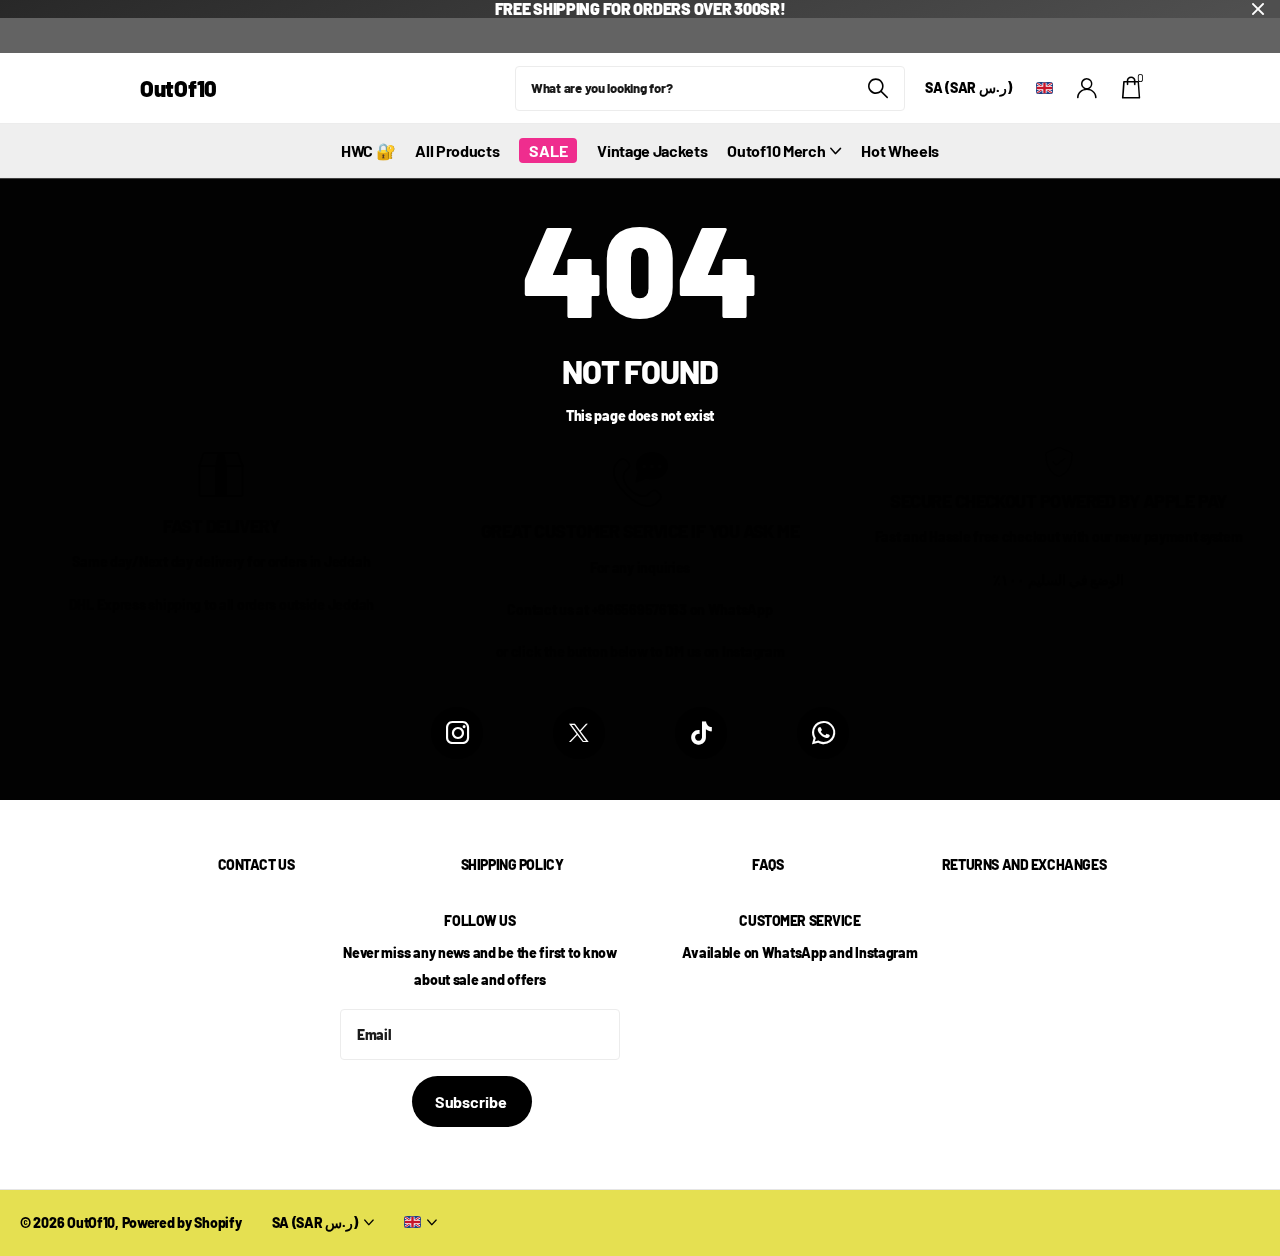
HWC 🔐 (368, 150)
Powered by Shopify (182, 1222)
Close (1258, 9)
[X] (579, 733)
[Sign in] (1087, 88)
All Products (457, 150)
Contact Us (256, 864)
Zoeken (877, 88)
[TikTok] (701, 733)
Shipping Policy (512, 864)
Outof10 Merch (776, 150)
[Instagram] (457, 733)
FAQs (767, 864)
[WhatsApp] (823, 733)
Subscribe (472, 1101)
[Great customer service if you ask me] (640, 477)
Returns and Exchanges (1024, 864)
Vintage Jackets (652, 150)
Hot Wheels (900, 150)
